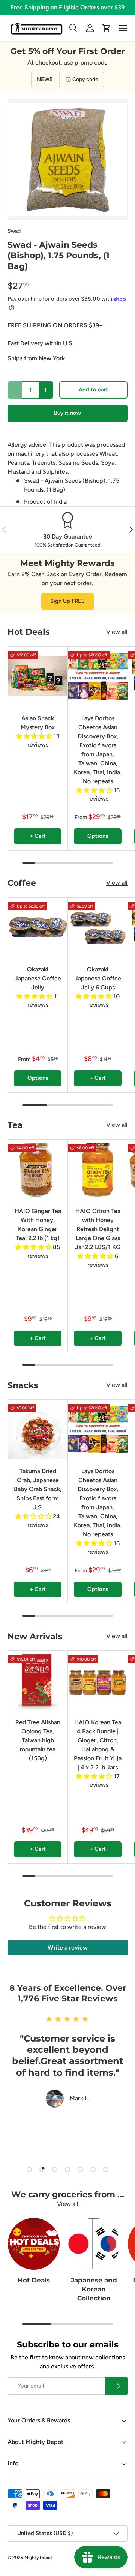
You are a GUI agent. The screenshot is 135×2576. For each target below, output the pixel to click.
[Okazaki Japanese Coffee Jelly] (38, 928)
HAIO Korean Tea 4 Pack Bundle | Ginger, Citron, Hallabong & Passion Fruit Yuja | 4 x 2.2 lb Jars (98, 1745)
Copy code (85, 79)
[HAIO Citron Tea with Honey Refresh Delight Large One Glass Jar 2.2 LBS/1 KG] (98, 1169)
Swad (14, 231)
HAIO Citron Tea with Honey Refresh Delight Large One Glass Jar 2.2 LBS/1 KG (98, 1229)
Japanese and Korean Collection (94, 2289)
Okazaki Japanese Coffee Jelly (38, 978)
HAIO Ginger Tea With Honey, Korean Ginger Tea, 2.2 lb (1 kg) (38, 1225)
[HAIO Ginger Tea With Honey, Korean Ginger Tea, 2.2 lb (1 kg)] (38, 1169)
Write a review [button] (68, 1947)
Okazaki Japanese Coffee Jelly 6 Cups (98, 978)
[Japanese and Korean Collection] (94, 2244)
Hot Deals (34, 2280)
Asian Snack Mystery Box (38, 723)
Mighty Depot (38, 2558)
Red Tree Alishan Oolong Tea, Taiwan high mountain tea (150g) (38, 1740)
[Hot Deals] (34, 2244)
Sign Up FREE (67, 601)
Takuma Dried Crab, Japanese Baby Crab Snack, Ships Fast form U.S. (38, 1489)
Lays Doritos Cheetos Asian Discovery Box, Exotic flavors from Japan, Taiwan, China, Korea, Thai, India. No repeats (98, 750)
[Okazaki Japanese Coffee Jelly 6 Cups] (98, 928)
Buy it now (67, 413)
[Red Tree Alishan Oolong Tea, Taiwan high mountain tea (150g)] (38, 1681)
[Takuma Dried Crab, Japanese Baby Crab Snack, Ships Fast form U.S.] (38, 1430)
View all (117, 632)
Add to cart (93, 390)
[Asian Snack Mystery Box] (38, 677)
